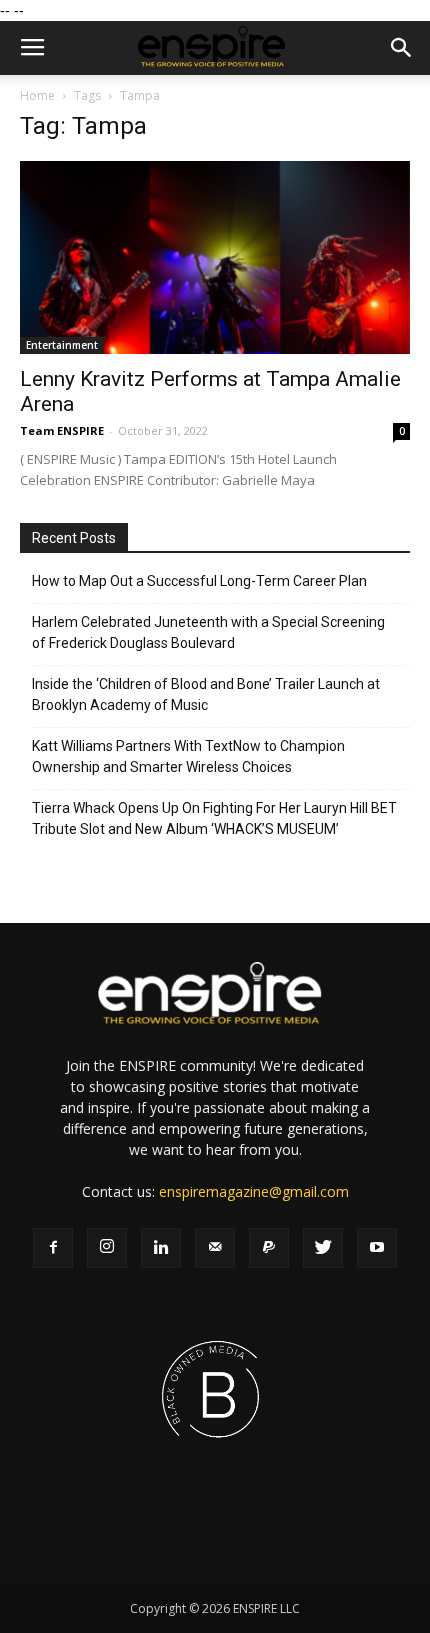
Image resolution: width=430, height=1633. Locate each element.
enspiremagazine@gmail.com (254, 1191)
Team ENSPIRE (62, 430)
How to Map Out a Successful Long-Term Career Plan (199, 581)
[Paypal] (269, 1248)
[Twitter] (323, 1248)
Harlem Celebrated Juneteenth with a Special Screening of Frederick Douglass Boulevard (208, 632)
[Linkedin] (161, 1248)
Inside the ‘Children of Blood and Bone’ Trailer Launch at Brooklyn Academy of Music (206, 694)
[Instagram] (107, 1248)
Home (37, 95)
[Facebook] (53, 1248)
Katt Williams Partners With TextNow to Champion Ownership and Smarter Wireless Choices (188, 756)
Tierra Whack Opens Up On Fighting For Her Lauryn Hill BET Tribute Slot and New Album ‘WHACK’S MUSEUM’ (214, 818)
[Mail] (215, 1248)
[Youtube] (377, 1248)
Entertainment (62, 345)
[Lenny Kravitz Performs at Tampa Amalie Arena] (215, 257)
